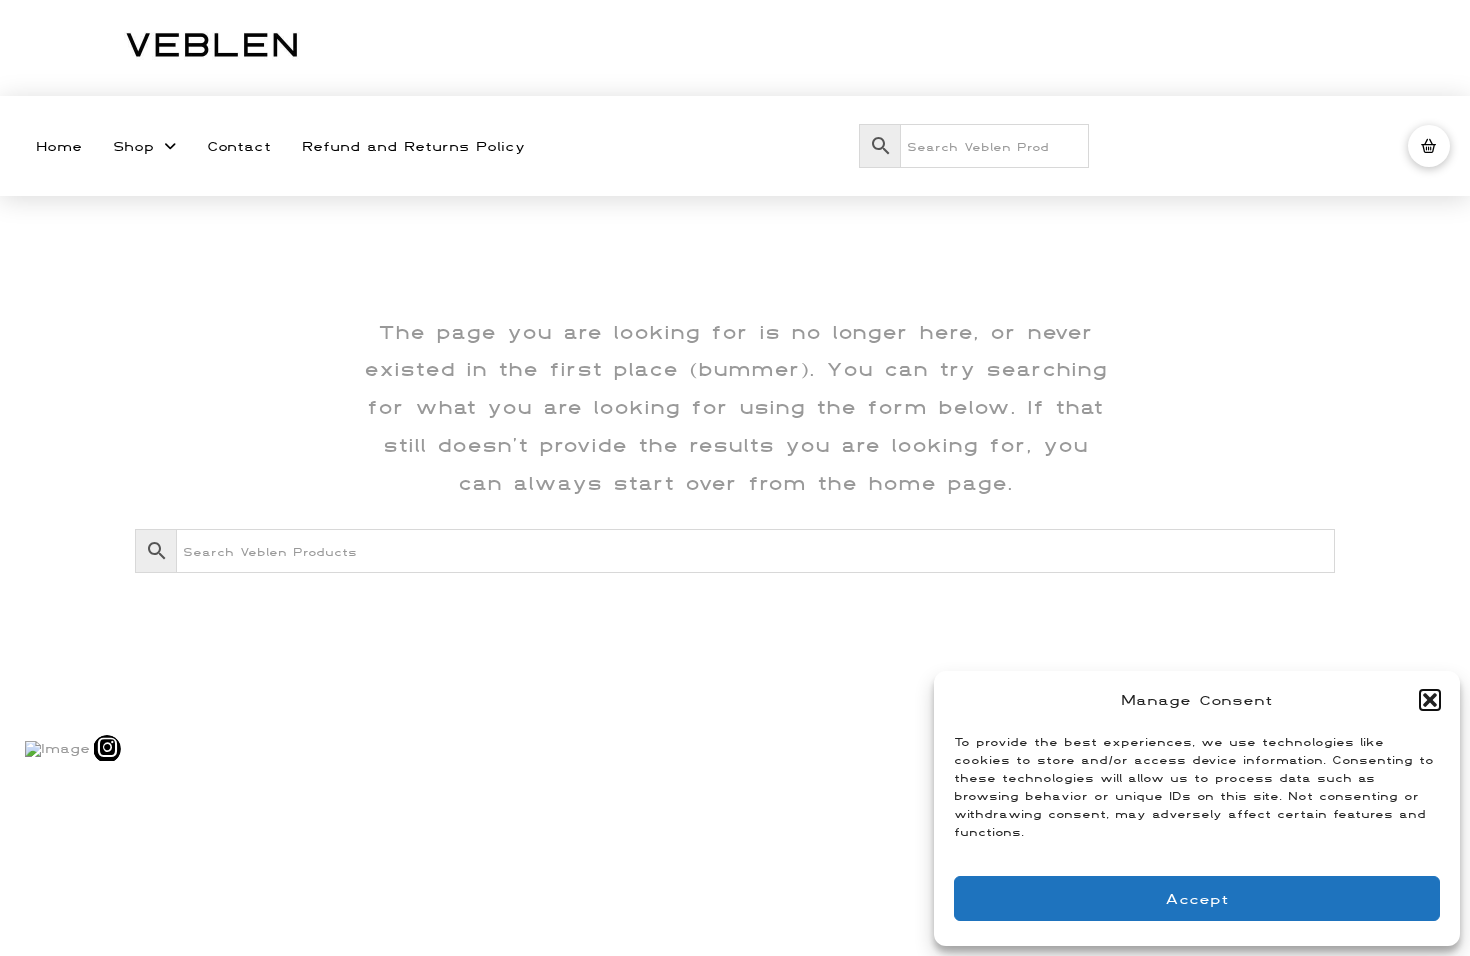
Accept (1197, 898)
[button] (1430, 700)
